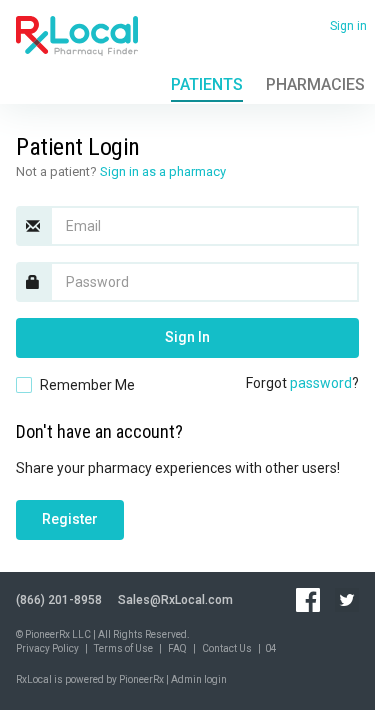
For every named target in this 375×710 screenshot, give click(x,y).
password (321, 383)
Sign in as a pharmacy (163, 171)
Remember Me (87, 385)
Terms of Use (123, 648)
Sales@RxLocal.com (175, 600)
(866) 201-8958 (59, 600)
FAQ (177, 648)
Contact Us (227, 648)
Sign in (348, 26)
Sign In (187, 337)
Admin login (199, 679)
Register (70, 519)
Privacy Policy (47, 648)
